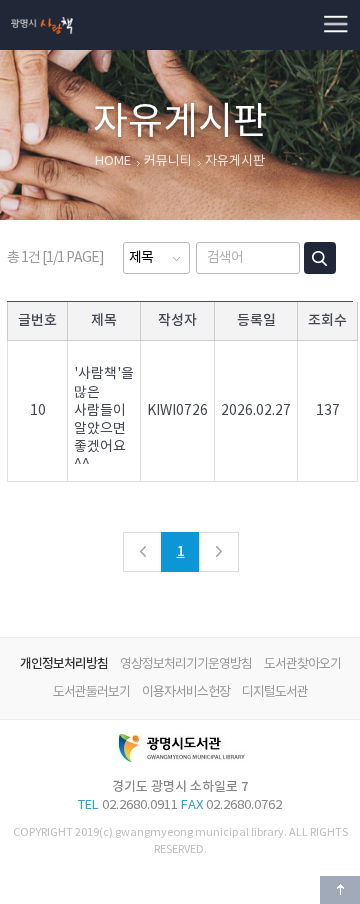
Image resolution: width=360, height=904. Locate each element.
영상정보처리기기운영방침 (186, 664)
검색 (320, 258)
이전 (143, 552)
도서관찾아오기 (302, 664)
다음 (219, 552)
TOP (340, 890)
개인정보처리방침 (64, 664)
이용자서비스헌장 (186, 692)
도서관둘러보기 (91, 692)
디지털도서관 (275, 692)
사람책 (41, 7)
